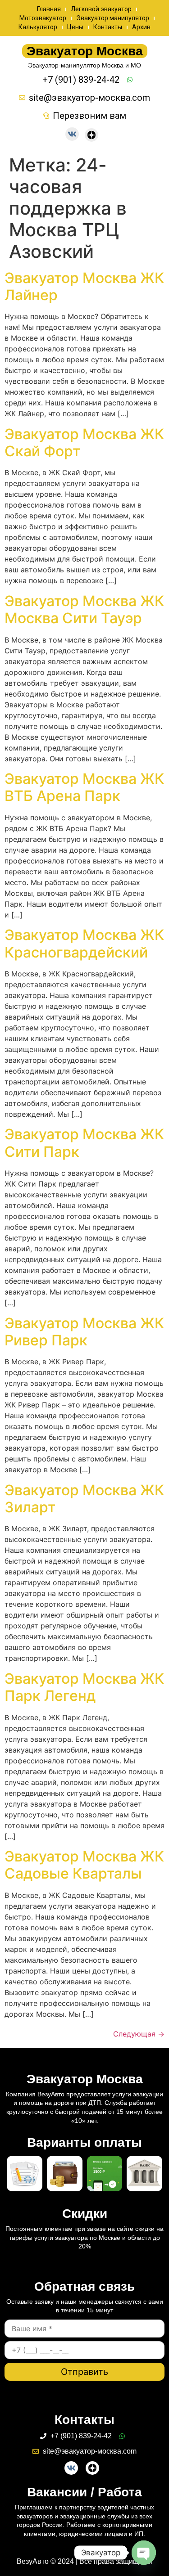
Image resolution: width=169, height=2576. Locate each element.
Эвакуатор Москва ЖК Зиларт (84, 1499)
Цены (75, 27)
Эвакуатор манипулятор (113, 18)
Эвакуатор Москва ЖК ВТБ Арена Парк (84, 787)
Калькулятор (38, 27)
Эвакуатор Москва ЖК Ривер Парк (84, 1332)
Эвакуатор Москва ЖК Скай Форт (84, 443)
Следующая (139, 2034)
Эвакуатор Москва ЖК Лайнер (84, 286)
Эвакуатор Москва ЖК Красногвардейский (84, 943)
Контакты (108, 27)
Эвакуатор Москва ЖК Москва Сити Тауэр (84, 609)
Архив (141, 27)
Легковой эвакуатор (101, 9)
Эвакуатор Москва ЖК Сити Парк (84, 1143)
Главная (49, 9)
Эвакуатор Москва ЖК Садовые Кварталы (84, 1865)
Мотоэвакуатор (43, 18)
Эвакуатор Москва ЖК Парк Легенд (84, 1687)
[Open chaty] (144, 2553)
